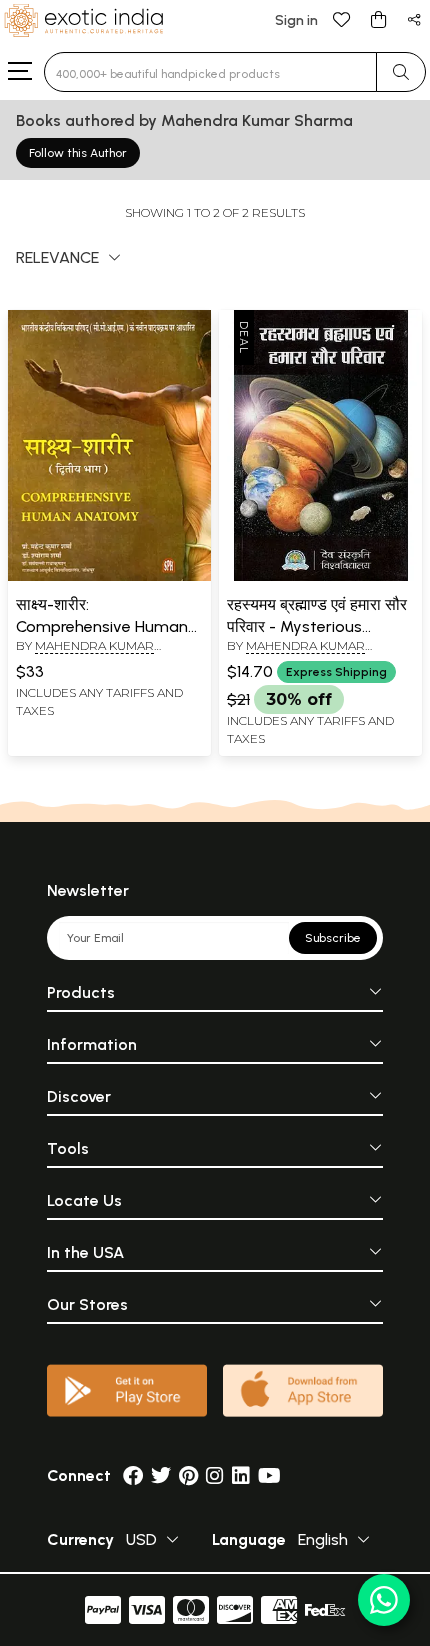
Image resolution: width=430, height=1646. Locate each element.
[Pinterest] (188, 1475)
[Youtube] (269, 1475)
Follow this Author (78, 153)
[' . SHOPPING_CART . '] (378, 18)
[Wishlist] (342, 18)
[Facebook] (133, 1475)
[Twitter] (161, 1475)
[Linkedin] (241, 1475)
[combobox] (210, 72)
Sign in (296, 20)
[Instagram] (215, 1475)
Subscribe (333, 938)
